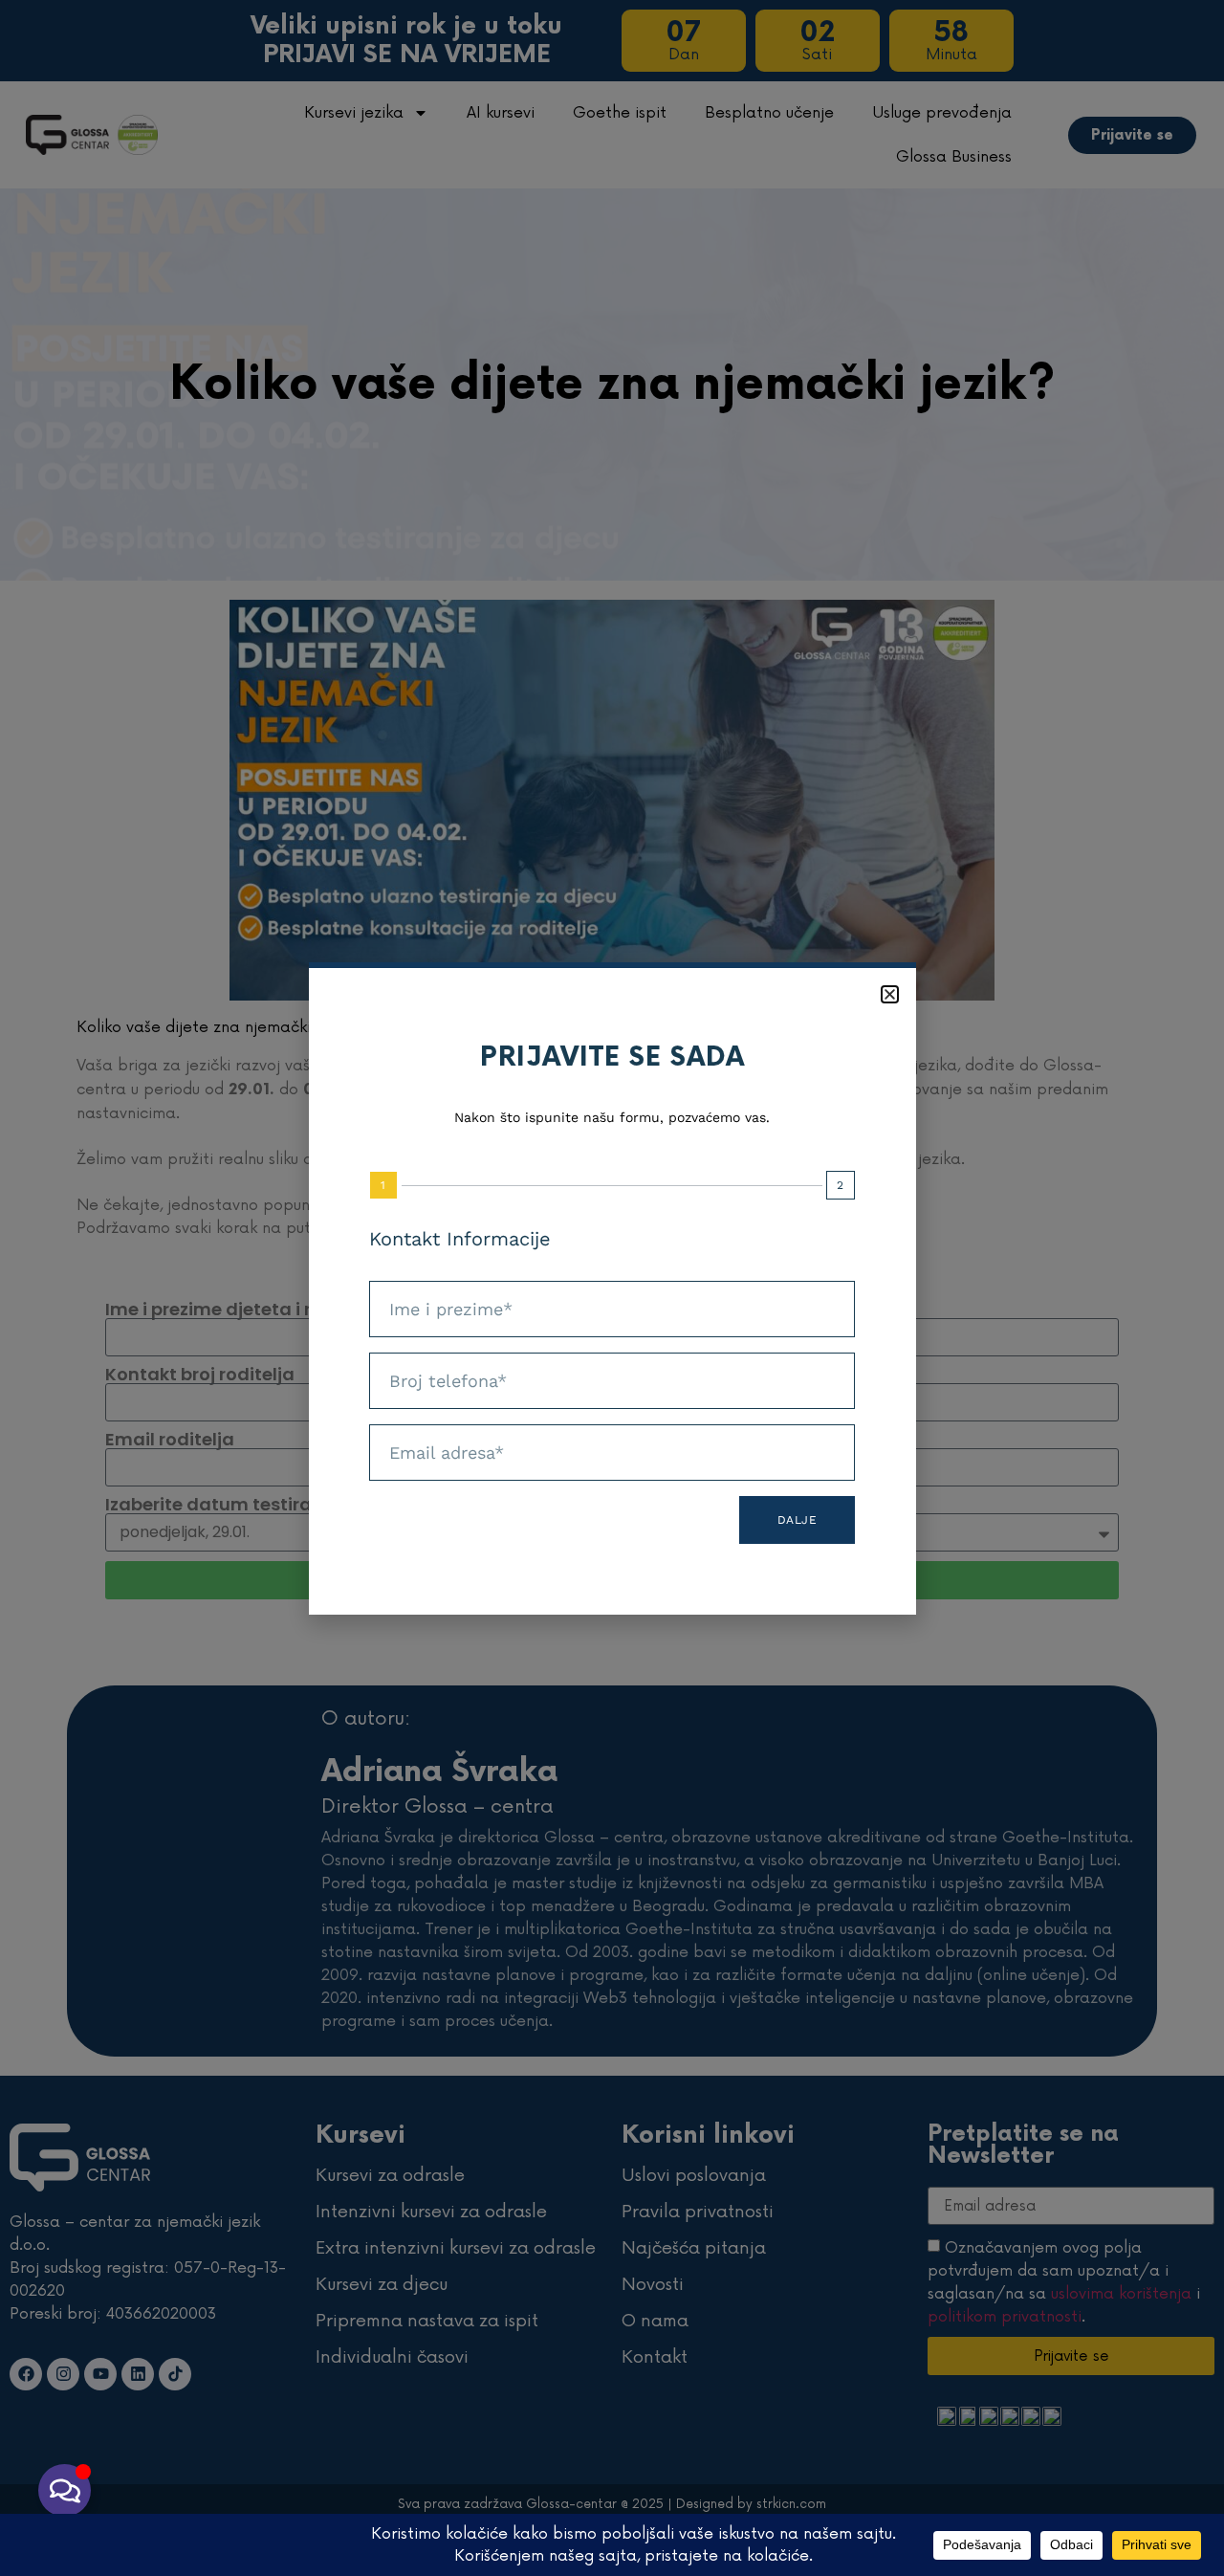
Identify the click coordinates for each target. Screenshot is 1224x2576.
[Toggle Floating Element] (65, 2490)
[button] (890, 994)
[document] (612, 1288)
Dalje (798, 1520)
